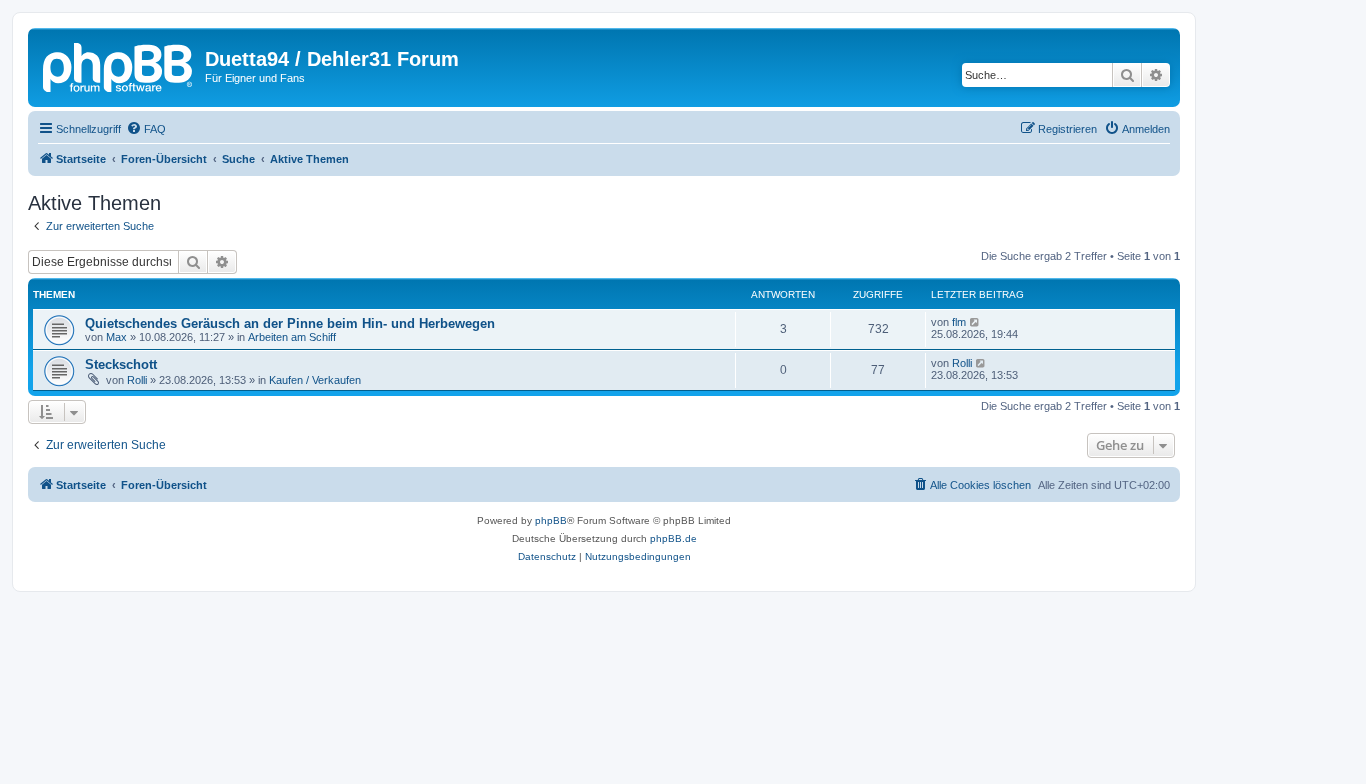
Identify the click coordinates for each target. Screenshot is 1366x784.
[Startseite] (119, 65)
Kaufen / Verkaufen (315, 380)
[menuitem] (146, 129)
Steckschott (121, 364)
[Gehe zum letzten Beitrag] (975, 322)
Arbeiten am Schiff (292, 337)
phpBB (551, 520)
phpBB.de (673, 538)
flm (959, 322)
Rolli (137, 380)
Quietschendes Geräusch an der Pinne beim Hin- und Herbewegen (290, 323)
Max (116, 337)
